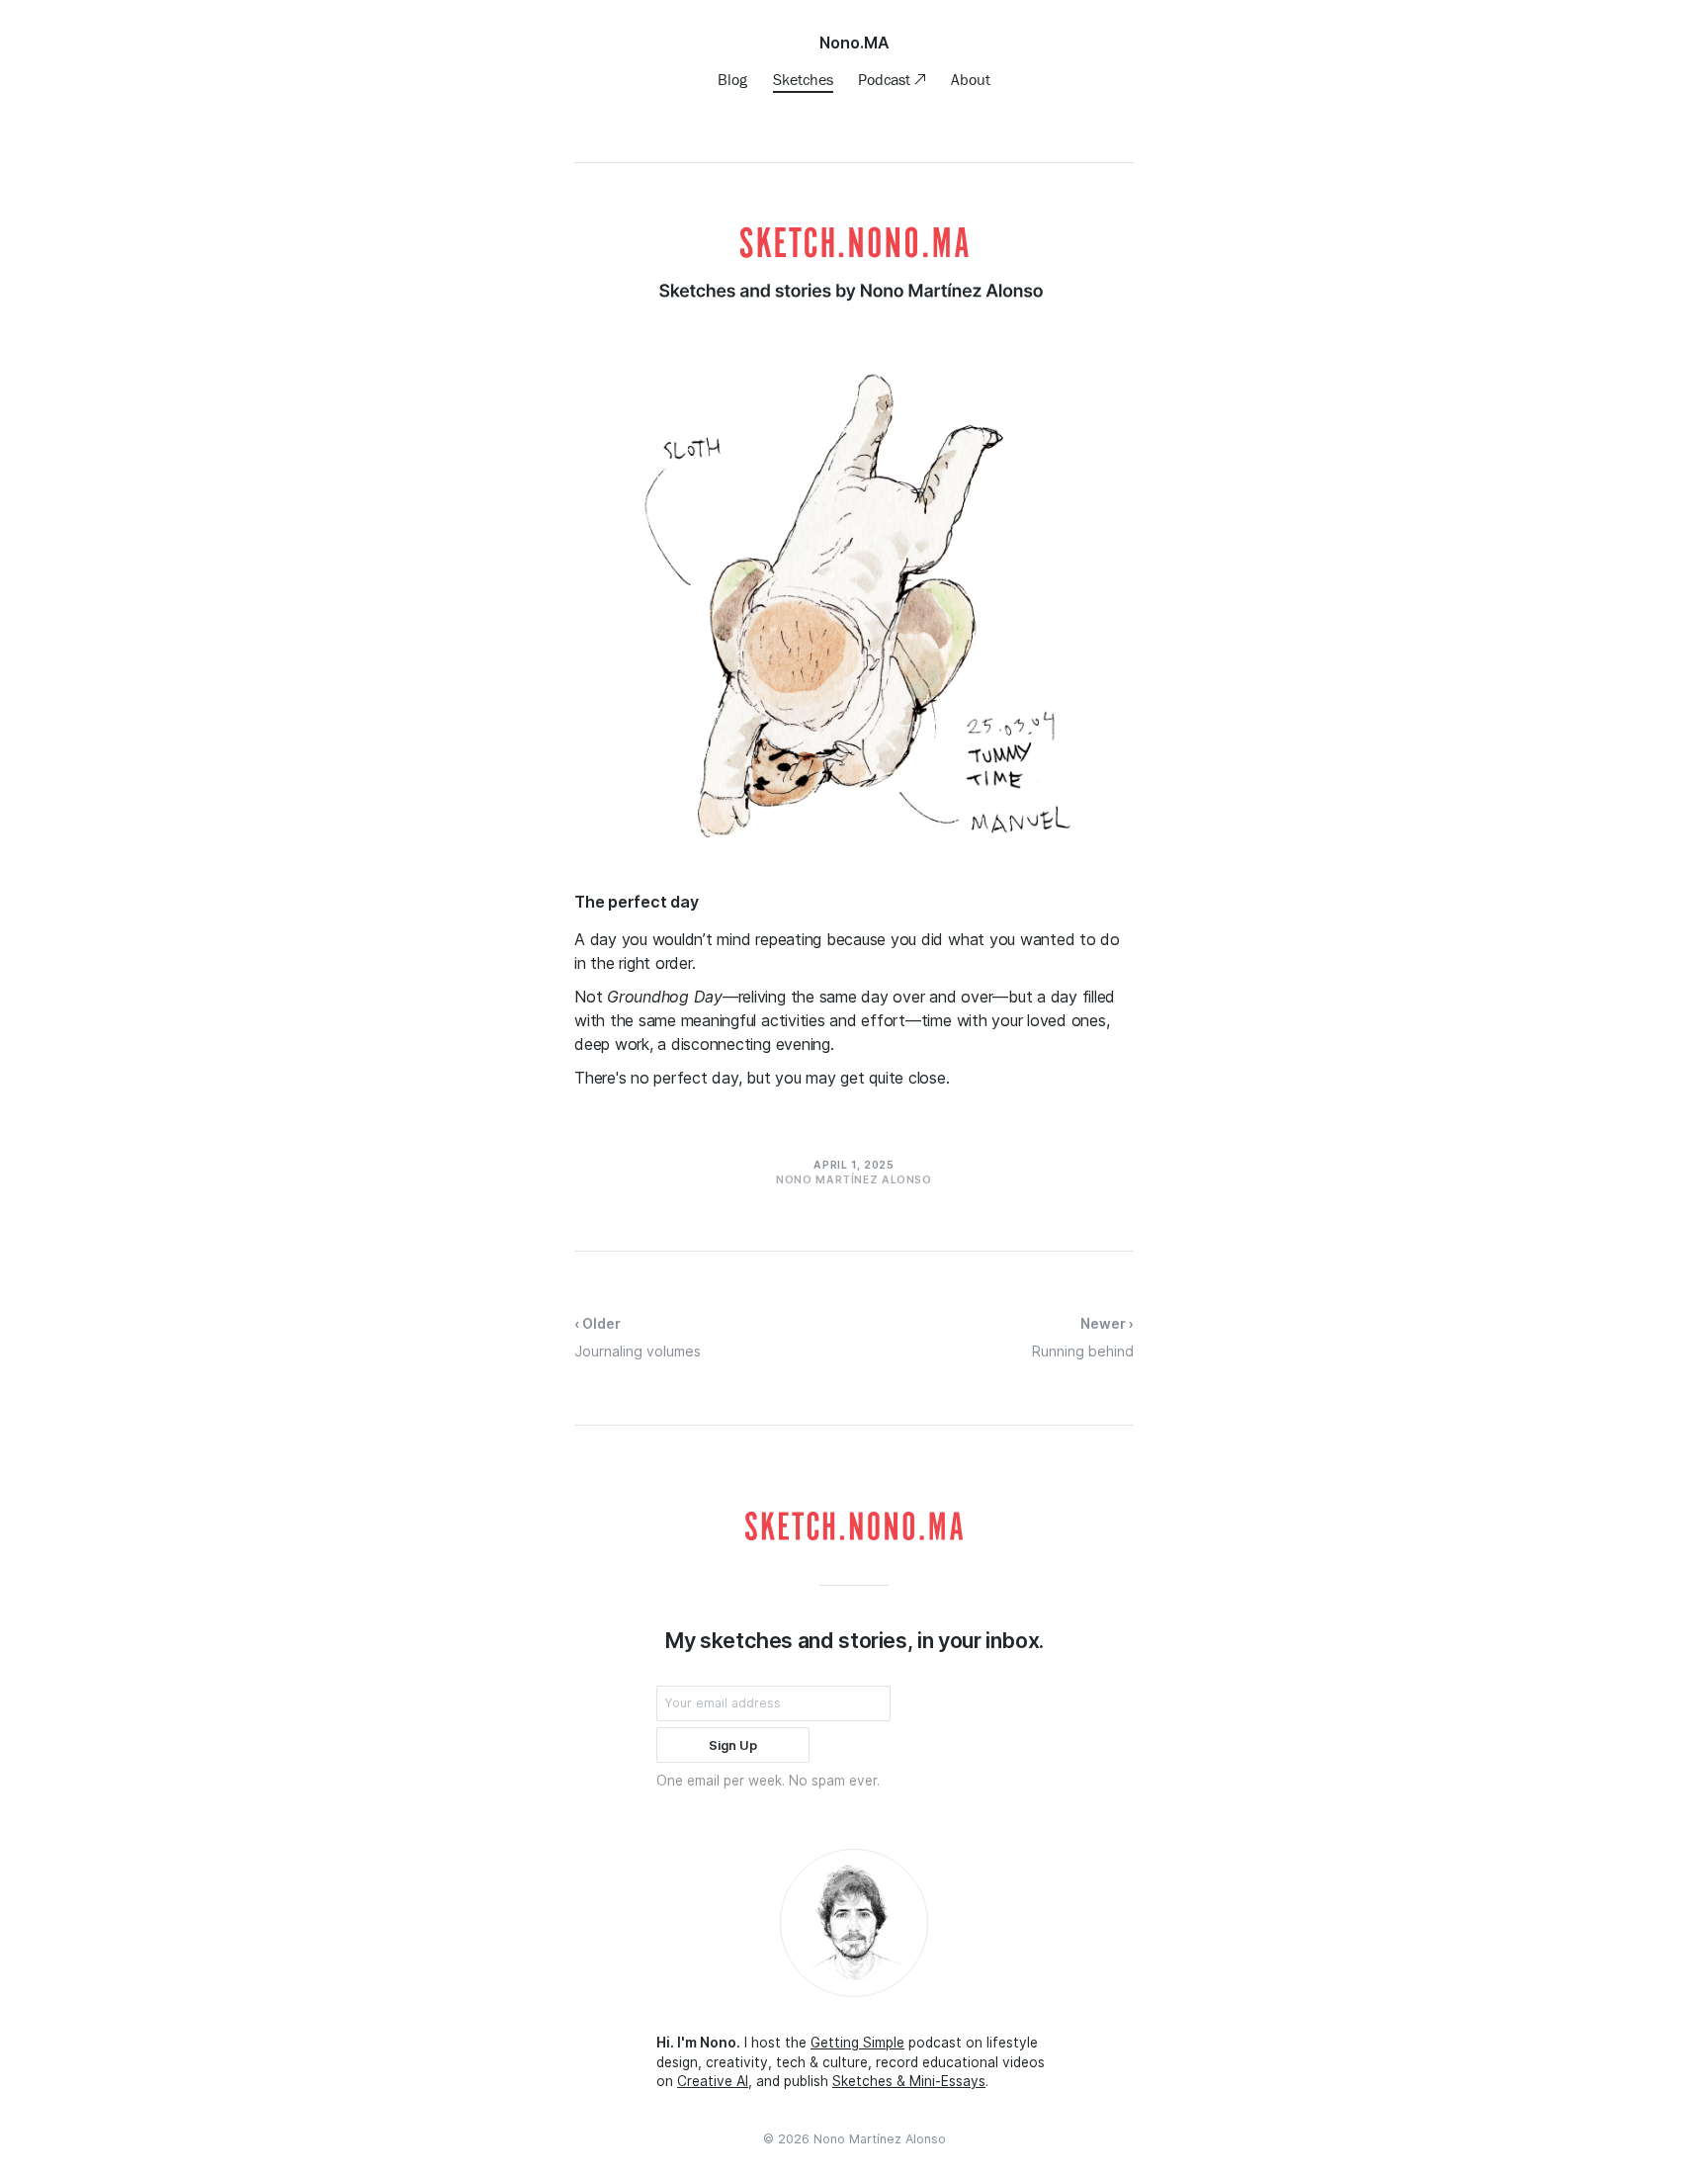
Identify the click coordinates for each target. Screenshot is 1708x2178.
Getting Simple (857, 2043)
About (971, 79)
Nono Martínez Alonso (880, 2139)
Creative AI (713, 2081)
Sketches (803, 79)
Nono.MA (854, 43)
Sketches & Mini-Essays (909, 2081)
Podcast (886, 79)
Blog (732, 79)
